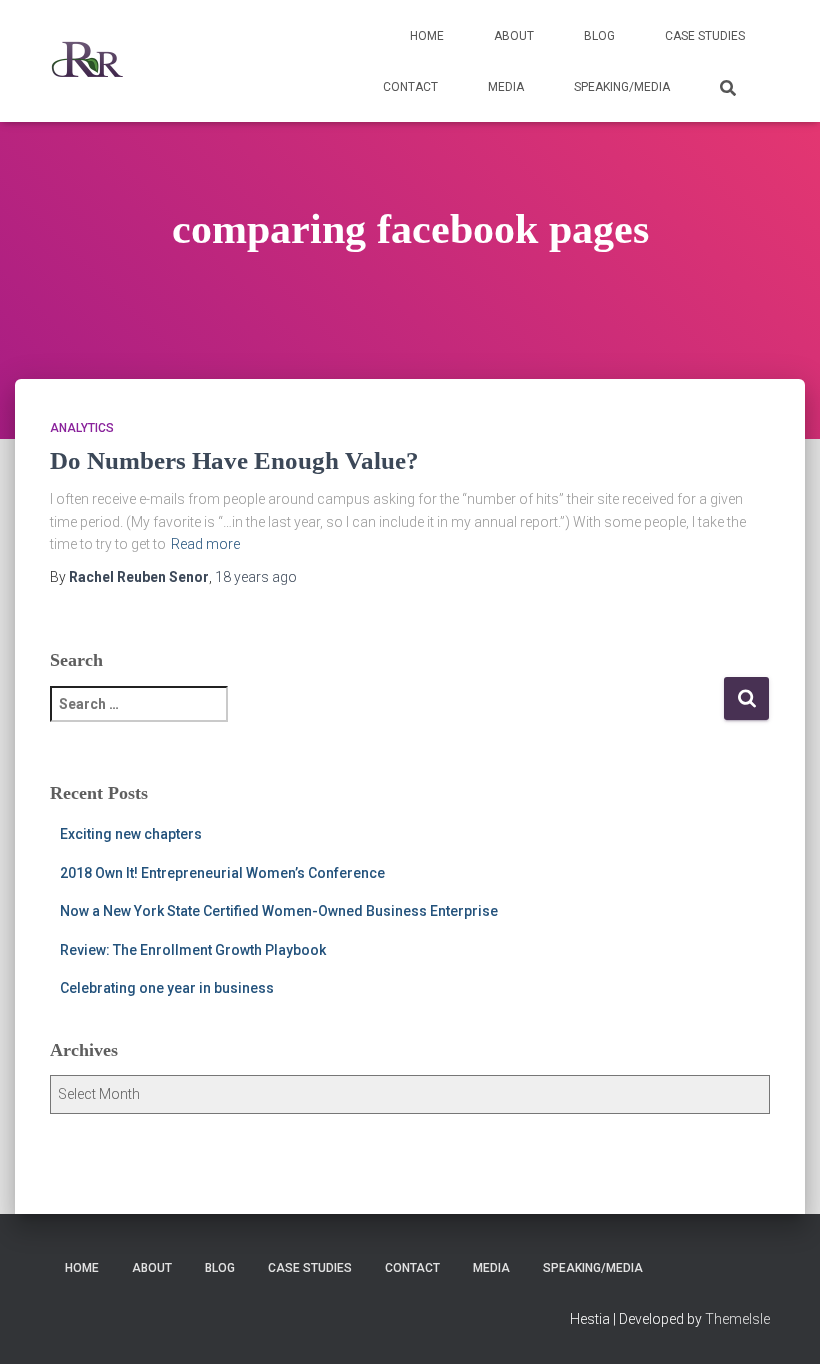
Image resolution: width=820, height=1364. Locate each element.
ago (256, 577)
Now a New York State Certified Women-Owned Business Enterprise (279, 911)
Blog (599, 36)
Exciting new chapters (131, 834)
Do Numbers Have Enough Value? (234, 460)
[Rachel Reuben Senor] (87, 61)
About (514, 36)
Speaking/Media (622, 87)
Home (427, 36)
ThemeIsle (737, 1319)
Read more (205, 544)
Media (506, 87)
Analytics (82, 428)
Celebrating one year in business (167, 988)
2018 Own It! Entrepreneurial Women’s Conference (222, 873)
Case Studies (705, 36)
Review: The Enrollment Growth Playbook (193, 950)
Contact (410, 87)
